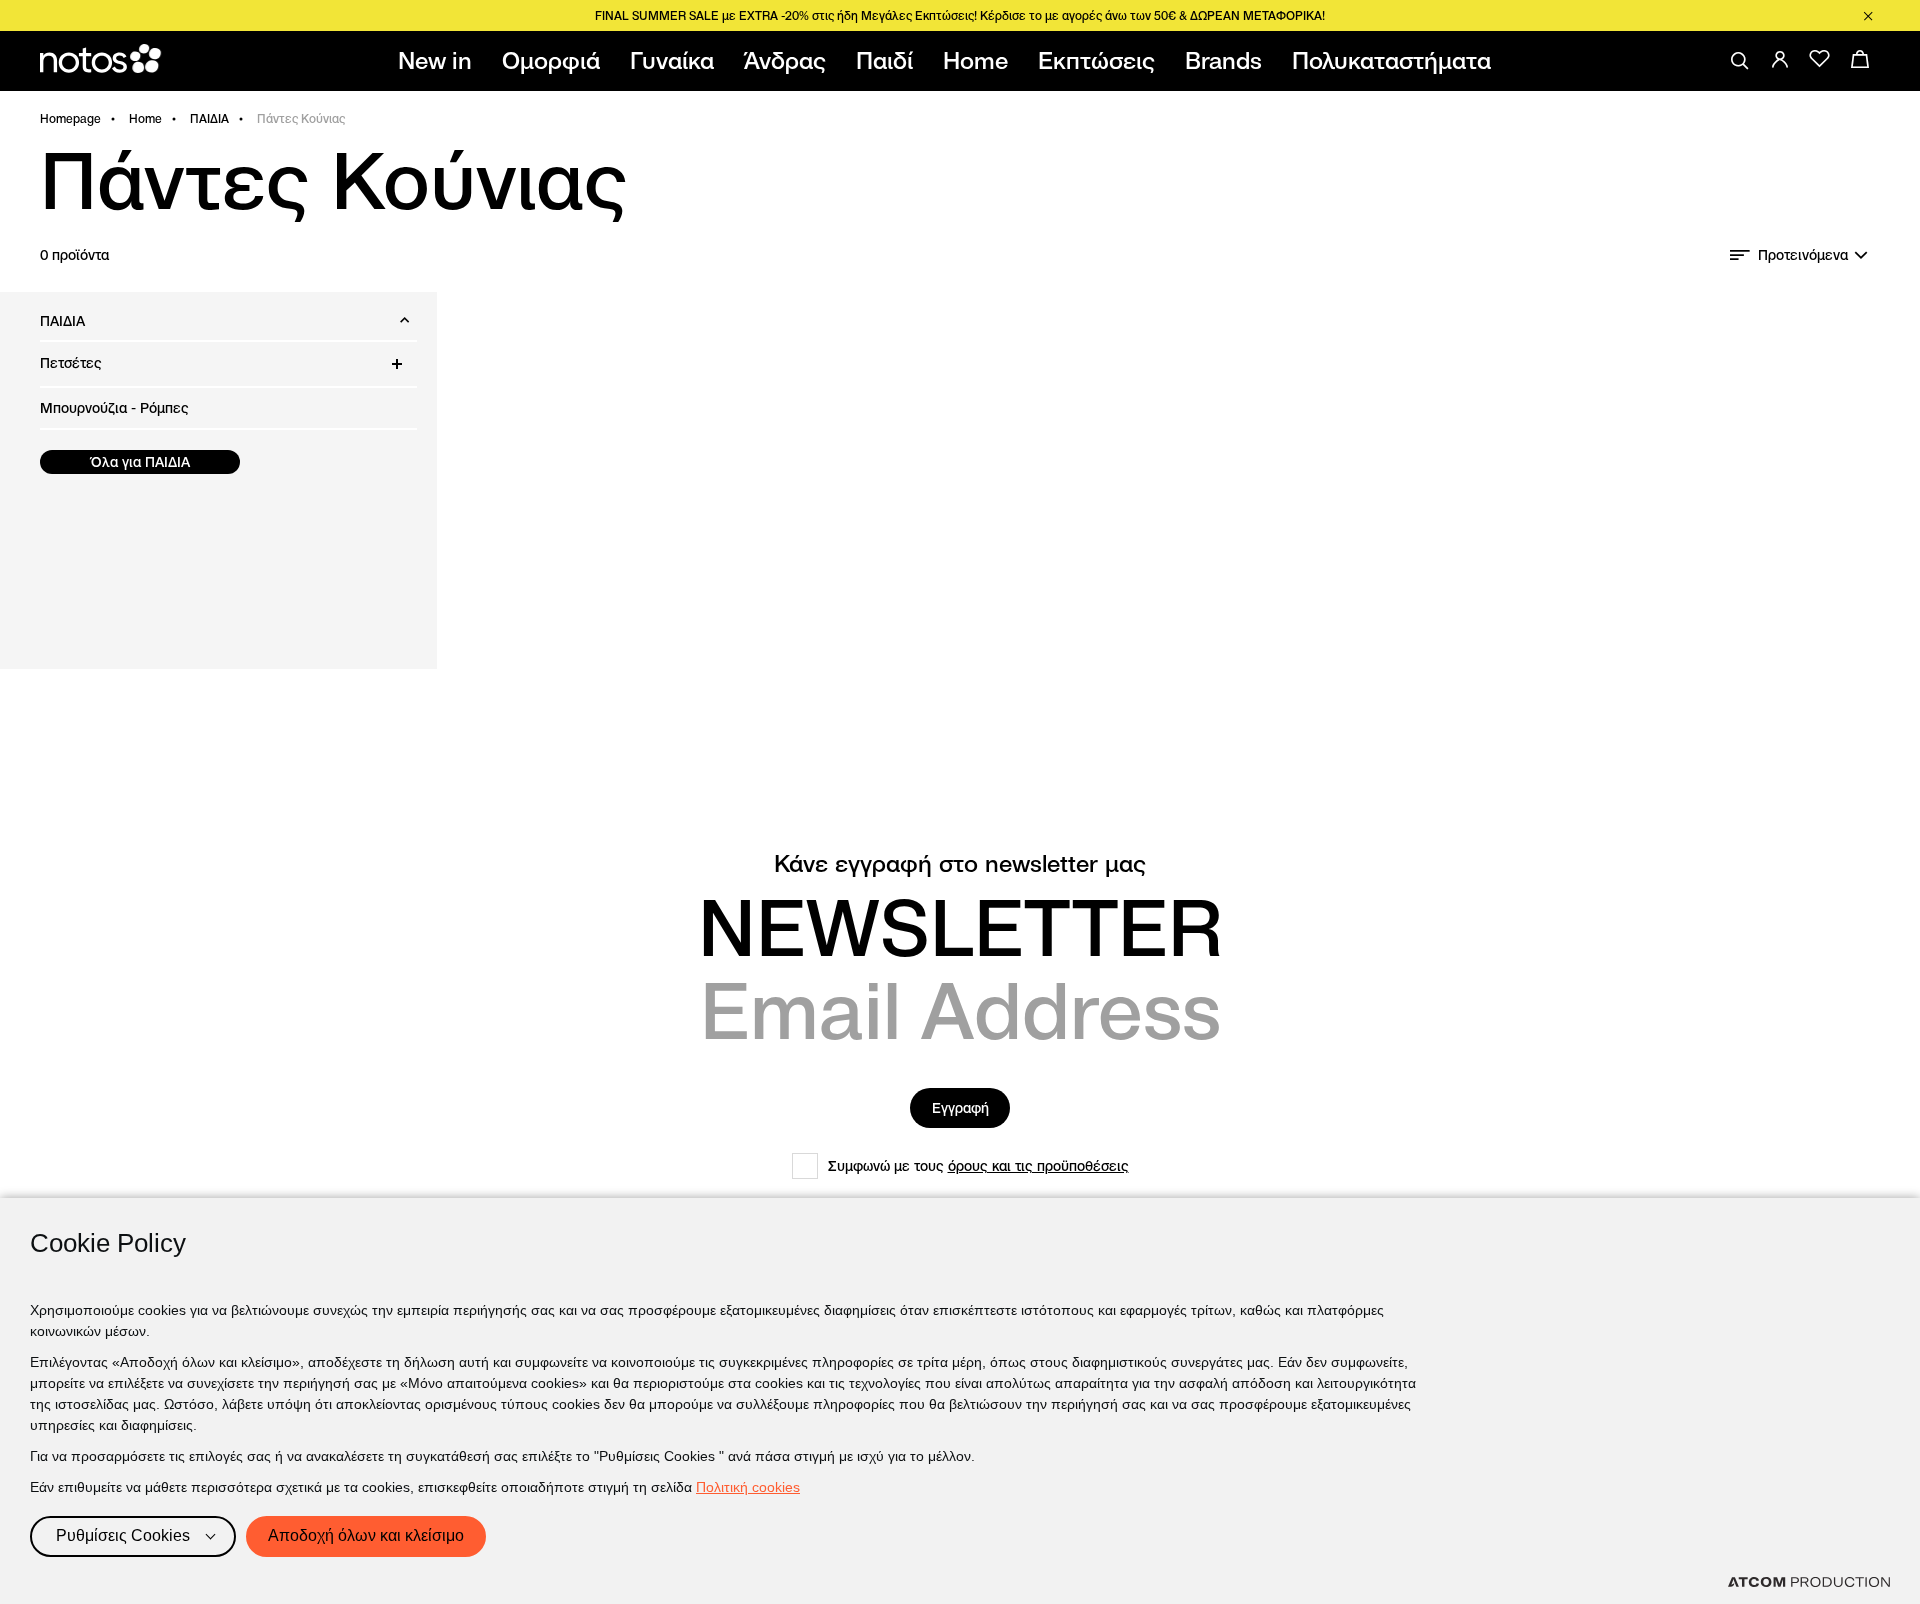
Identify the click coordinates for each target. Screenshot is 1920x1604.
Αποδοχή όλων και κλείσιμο (366, 1535)
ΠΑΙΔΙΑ (209, 118)
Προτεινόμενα (1803, 255)
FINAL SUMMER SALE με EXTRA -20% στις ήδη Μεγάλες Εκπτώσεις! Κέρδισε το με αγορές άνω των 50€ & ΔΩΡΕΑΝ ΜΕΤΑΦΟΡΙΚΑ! (960, 15)
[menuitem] (439, 61)
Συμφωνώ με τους (978, 1166)
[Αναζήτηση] (1740, 61)
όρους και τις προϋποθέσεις (1038, 1166)
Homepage (70, 118)
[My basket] (1860, 59)
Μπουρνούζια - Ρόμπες (114, 408)
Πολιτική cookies (748, 1487)
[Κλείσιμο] (1868, 16)
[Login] (1780, 59)
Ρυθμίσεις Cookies (123, 1535)
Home (145, 118)
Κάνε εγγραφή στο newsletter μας (960, 864)
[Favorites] (1820, 59)
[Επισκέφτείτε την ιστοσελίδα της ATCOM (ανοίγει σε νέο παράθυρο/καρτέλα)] (1809, 1582)
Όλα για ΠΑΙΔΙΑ (140, 462)
